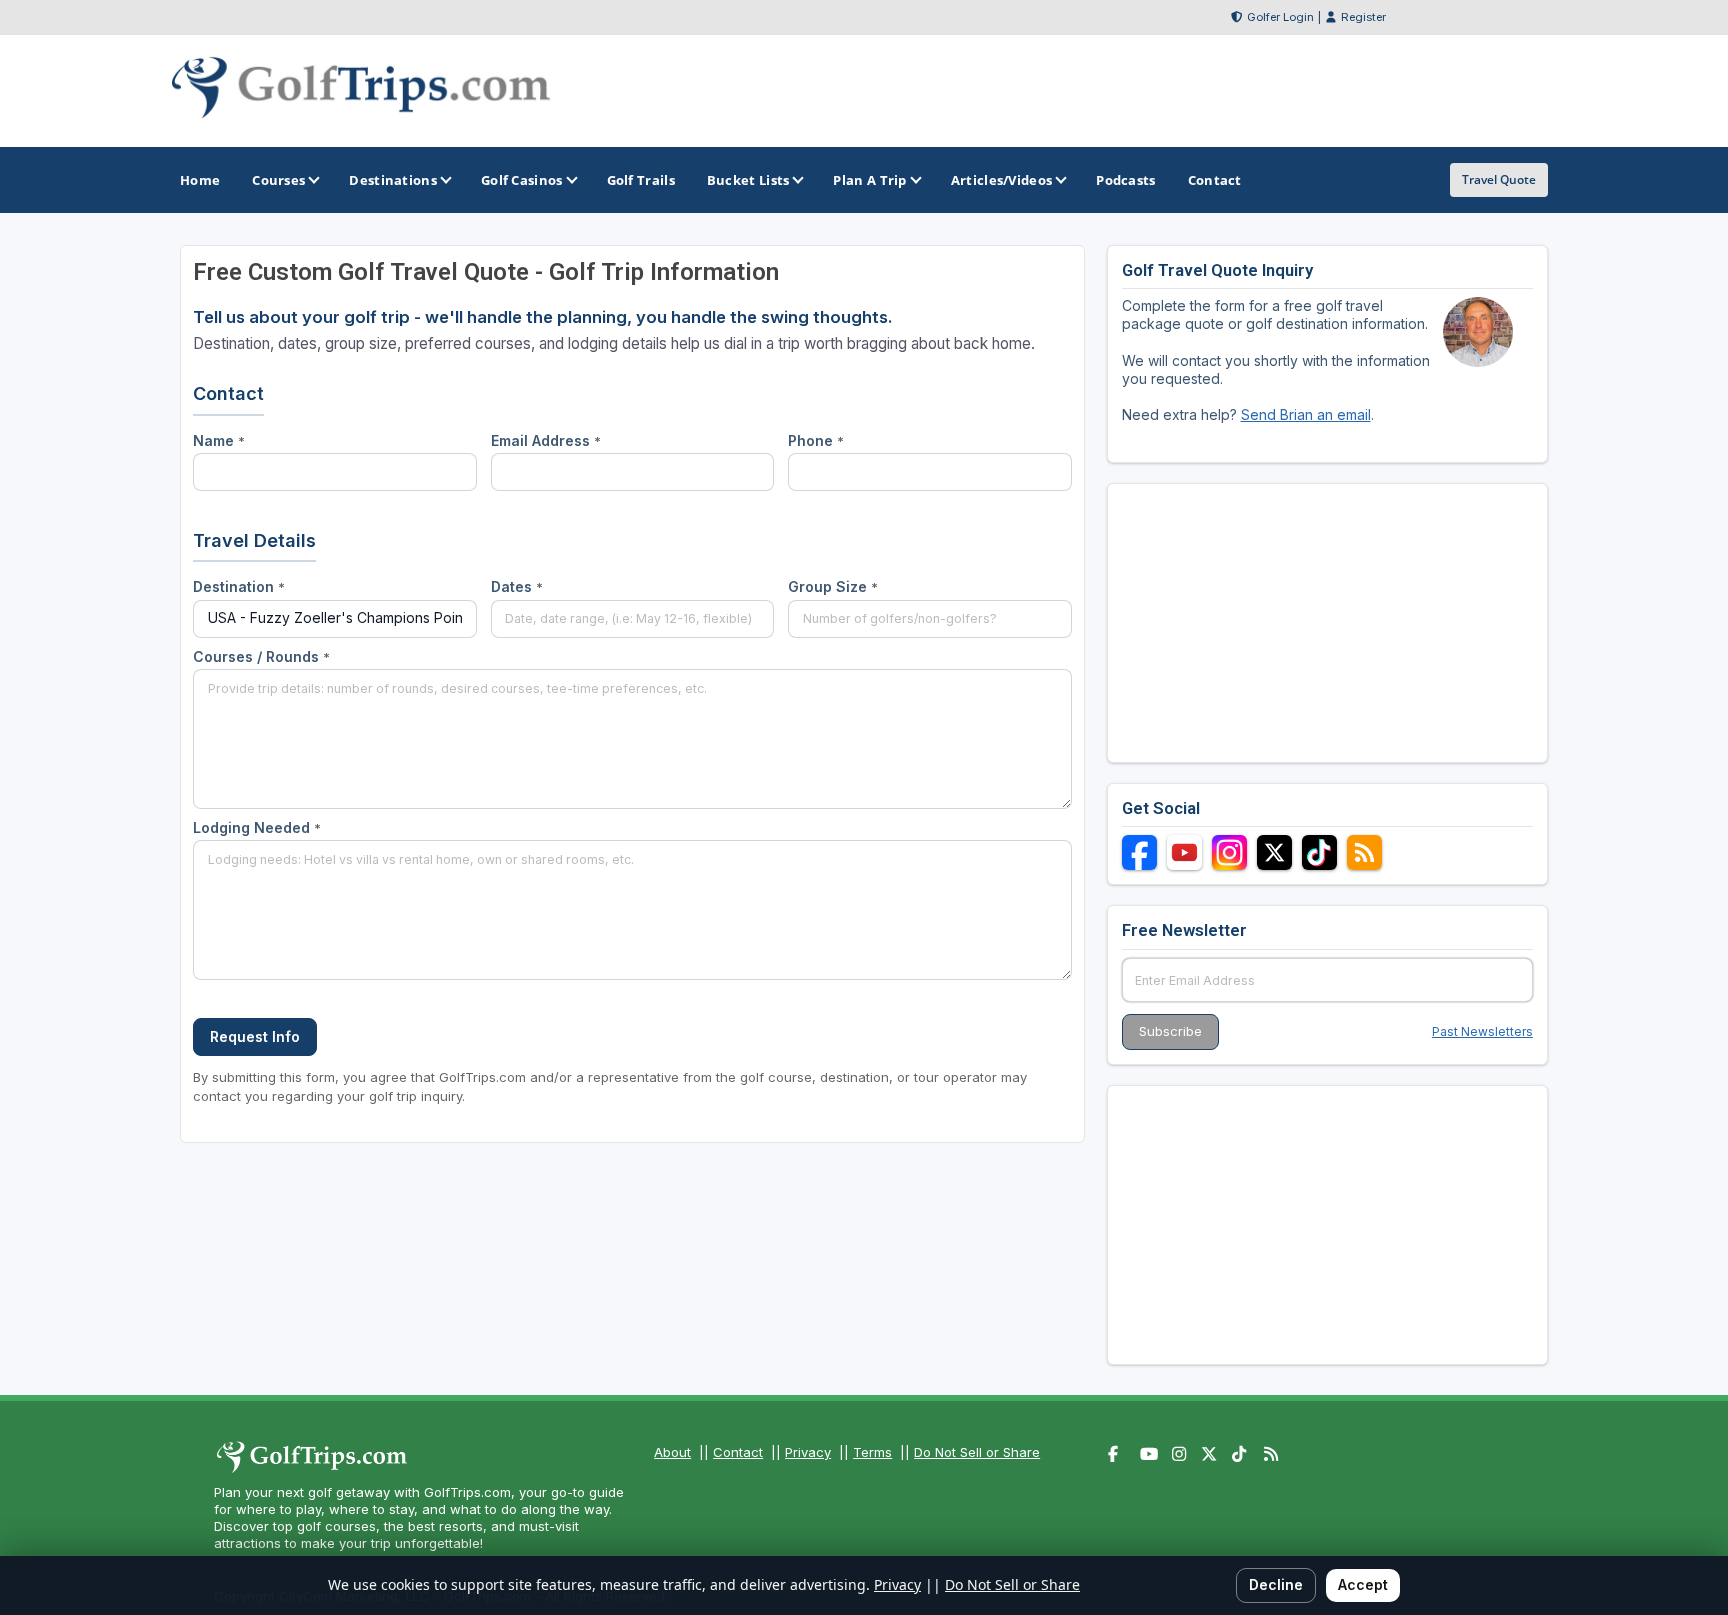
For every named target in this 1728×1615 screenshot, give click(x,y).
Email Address (546, 440)
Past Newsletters (1482, 1031)
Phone (816, 440)
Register (1363, 17)
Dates (517, 586)
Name (219, 440)
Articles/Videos (1002, 180)
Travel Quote (1499, 179)
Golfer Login (1280, 17)
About (672, 1452)
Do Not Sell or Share (977, 1452)
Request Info (255, 1036)
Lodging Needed (257, 827)
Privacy (808, 1452)
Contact (738, 1452)
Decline (1276, 1584)
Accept (1363, 1584)
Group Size (833, 586)
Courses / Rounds (261, 656)
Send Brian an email (1306, 414)
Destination (239, 586)
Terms (872, 1452)
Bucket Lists (748, 180)
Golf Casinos (522, 180)
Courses (278, 180)
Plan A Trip (869, 180)
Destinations (393, 180)
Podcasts (1125, 180)
